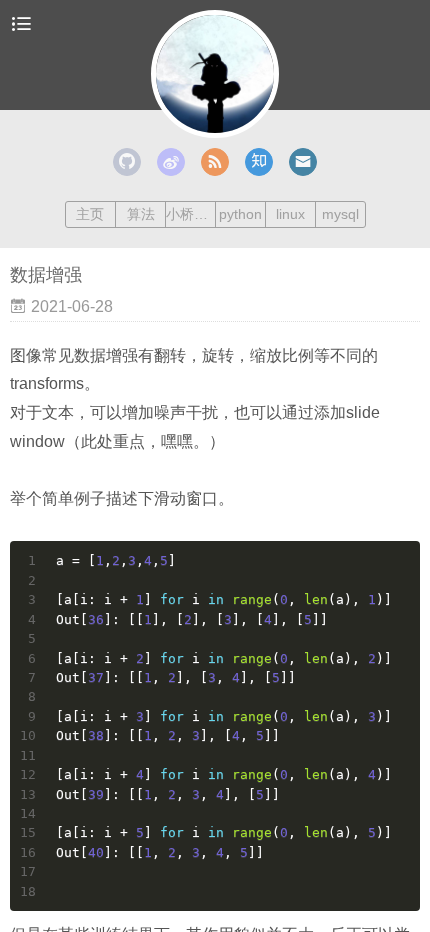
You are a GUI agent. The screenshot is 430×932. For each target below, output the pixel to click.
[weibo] (171, 162)
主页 (90, 214)
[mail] (303, 162)
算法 (141, 214)
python (240, 214)
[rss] (215, 162)
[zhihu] (259, 162)
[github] (127, 162)
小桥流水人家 (190, 214)
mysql (340, 214)
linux (290, 214)
